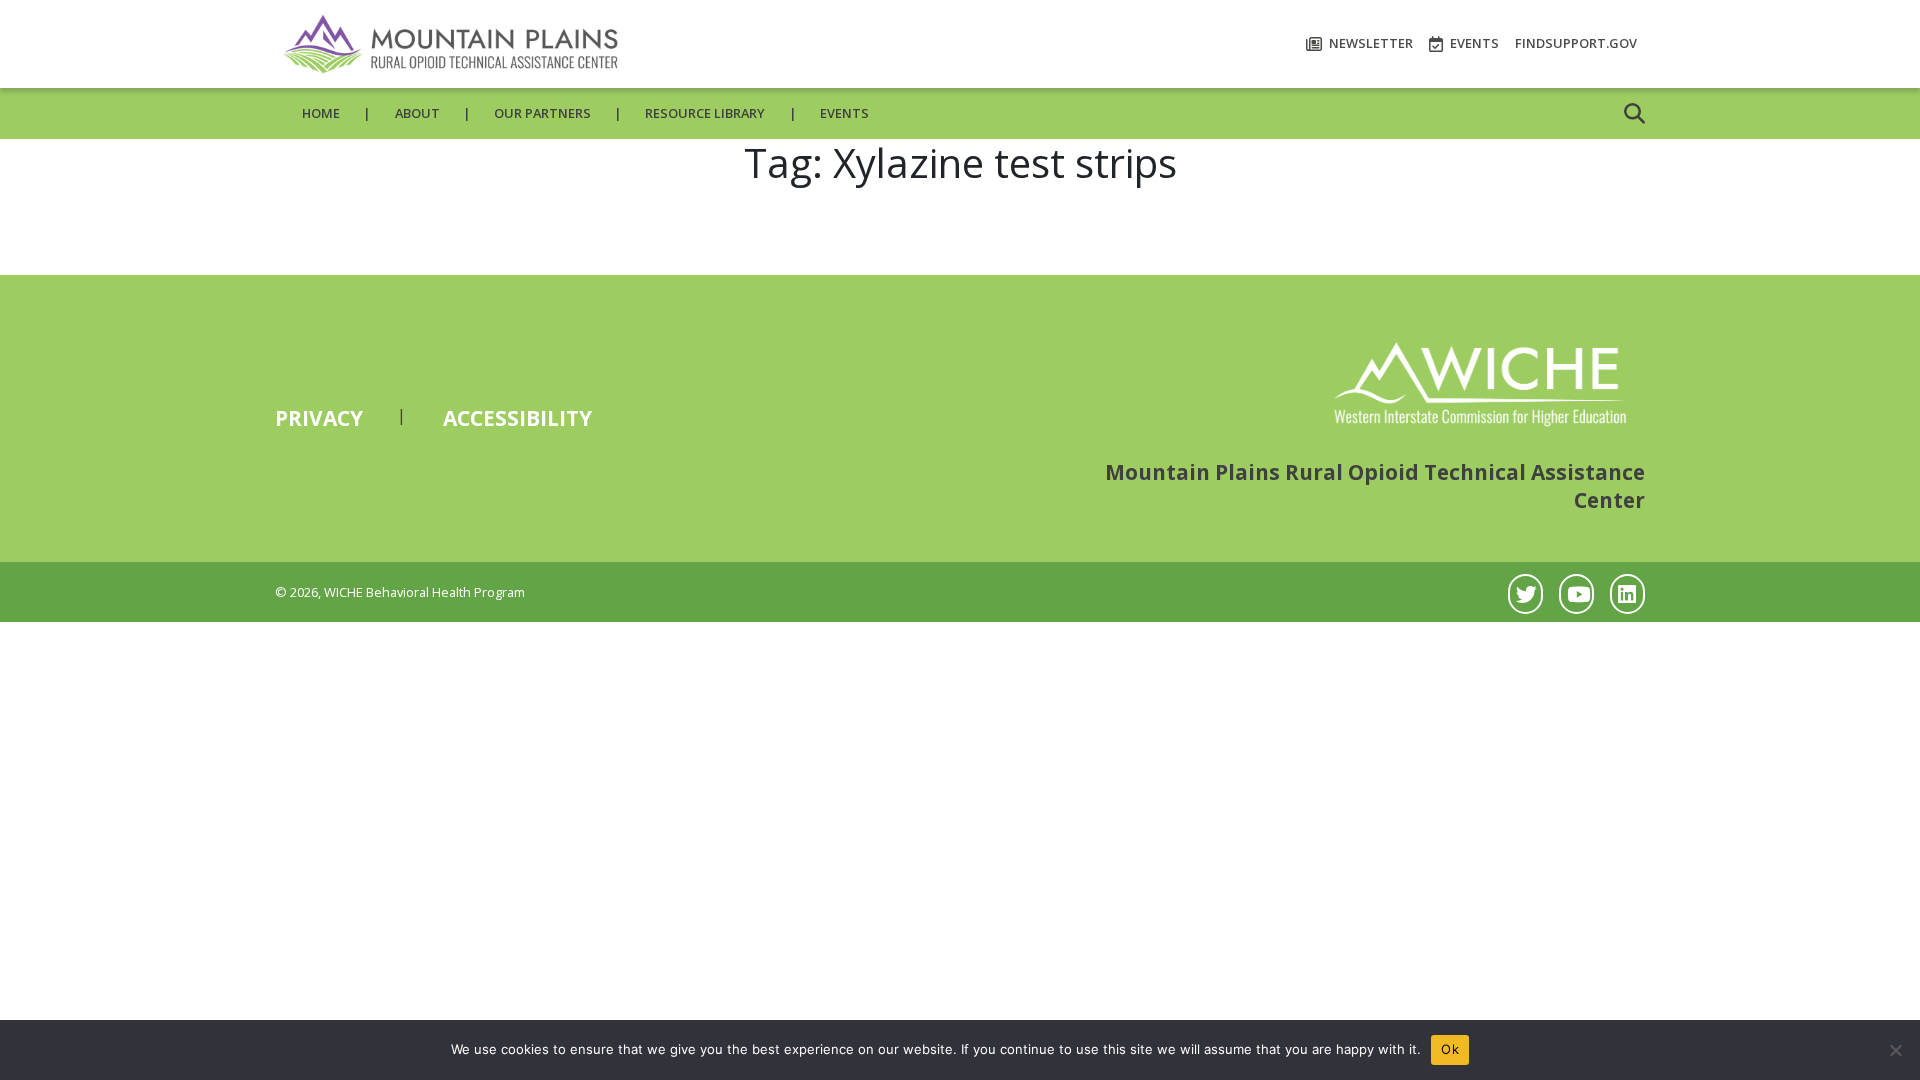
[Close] (1895, 1050)
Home (321, 113)
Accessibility (517, 418)
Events (1473, 43)
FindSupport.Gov (1576, 43)
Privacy (319, 418)
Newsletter (1369, 43)
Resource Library (705, 113)
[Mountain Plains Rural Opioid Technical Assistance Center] (450, 44)
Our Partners (542, 113)
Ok (1450, 1049)
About (417, 113)
